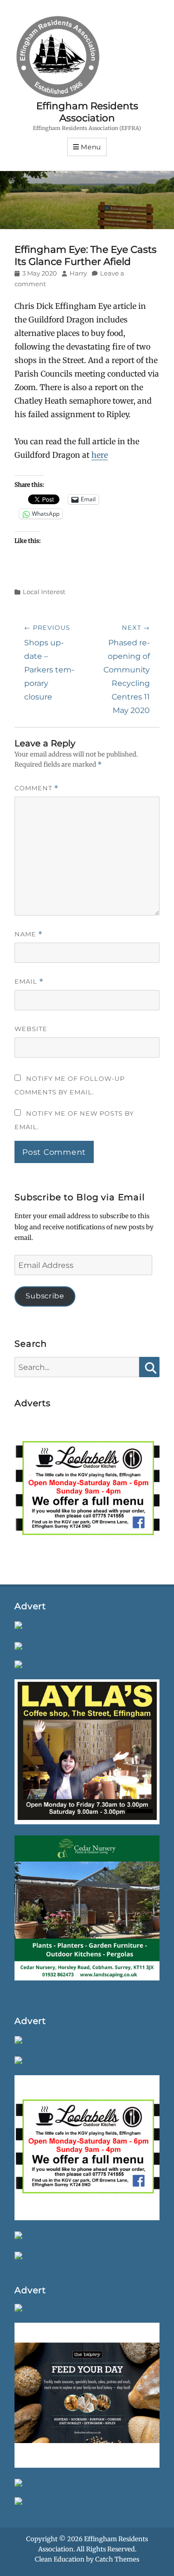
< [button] (27, 1487)
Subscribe (45, 1296)
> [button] (147, 1487)
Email (29, 982)
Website (31, 1029)
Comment (36, 788)
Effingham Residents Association (87, 112)
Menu (91, 147)
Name (29, 934)
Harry (78, 273)
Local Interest (44, 592)
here (100, 455)
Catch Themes (117, 2559)
